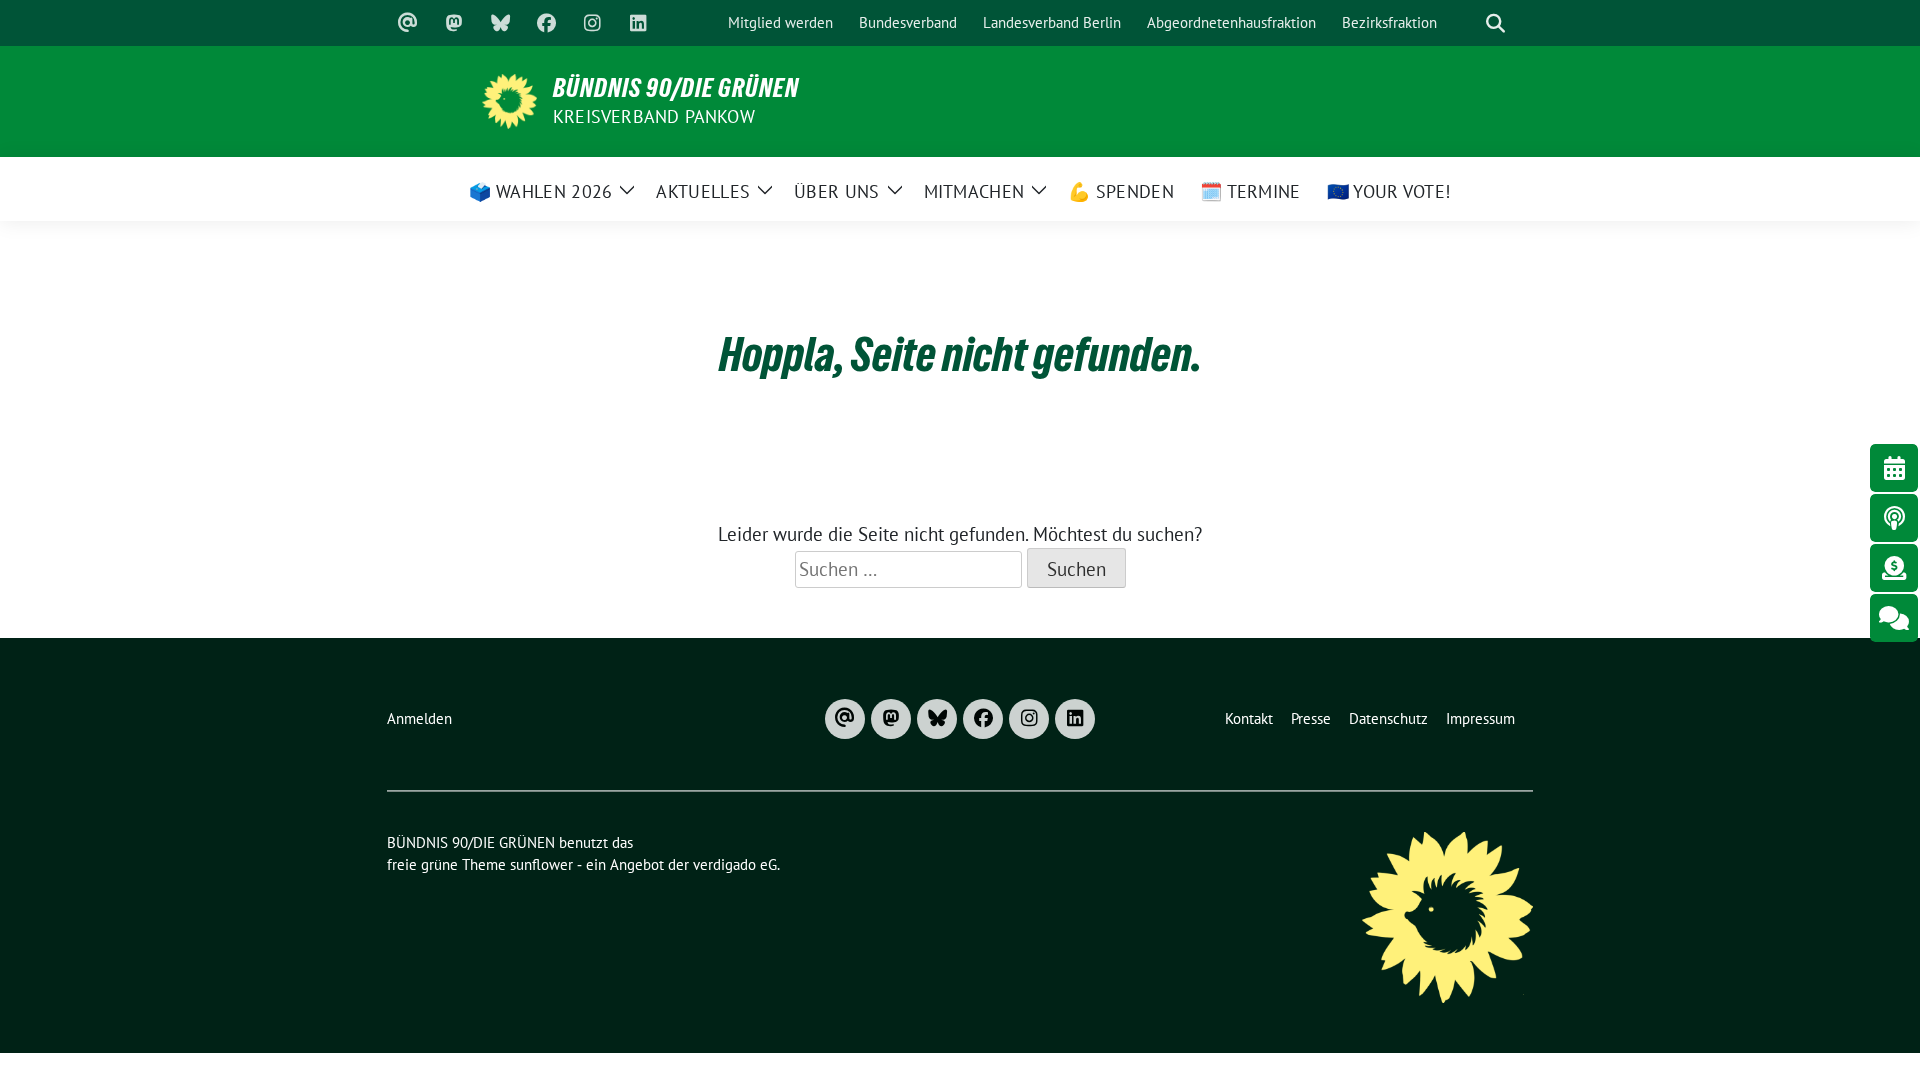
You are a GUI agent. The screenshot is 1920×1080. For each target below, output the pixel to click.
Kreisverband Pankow (654, 116)
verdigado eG (735, 864)
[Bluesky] (500, 23)
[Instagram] (592, 23)
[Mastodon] (454, 23)
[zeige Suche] (1495, 23)
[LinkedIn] (638, 23)
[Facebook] (546, 23)
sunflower (541, 864)
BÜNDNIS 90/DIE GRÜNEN (676, 88)
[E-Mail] (408, 23)
